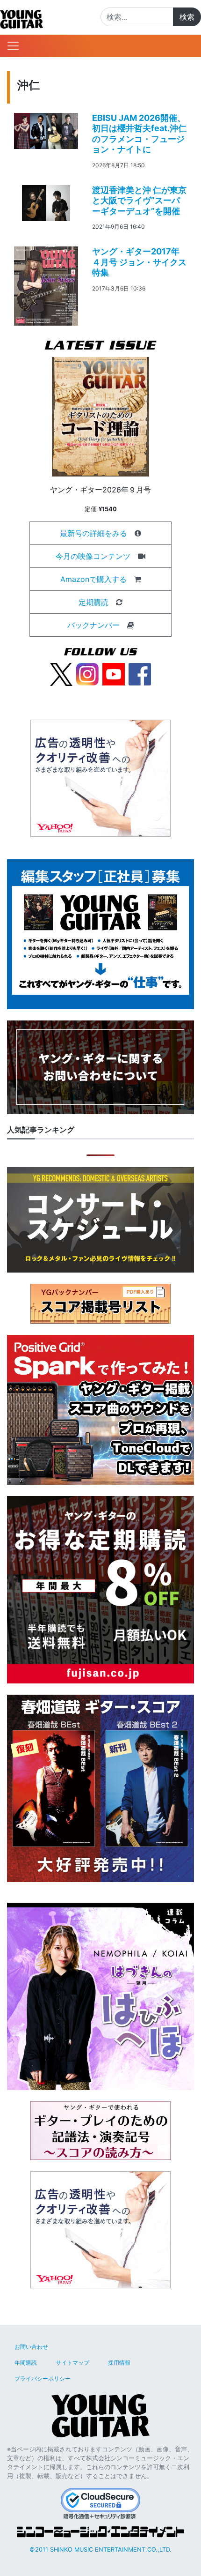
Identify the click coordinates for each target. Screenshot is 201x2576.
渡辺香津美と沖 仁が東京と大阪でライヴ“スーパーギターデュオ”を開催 (139, 201)
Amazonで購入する (93, 579)
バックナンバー (93, 625)
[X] (61, 674)
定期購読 (93, 602)
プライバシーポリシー (43, 2379)
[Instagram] (87, 674)
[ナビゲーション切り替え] (13, 46)
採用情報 (119, 2363)
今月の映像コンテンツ (93, 556)
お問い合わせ (31, 2347)
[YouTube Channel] (114, 674)
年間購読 (26, 2363)
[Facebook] (140, 674)
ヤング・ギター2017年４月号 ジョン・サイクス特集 (139, 262)
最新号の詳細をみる (93, 533)
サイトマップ (72, 2363)
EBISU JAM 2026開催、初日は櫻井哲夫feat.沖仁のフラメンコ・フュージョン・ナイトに (139, 134)
